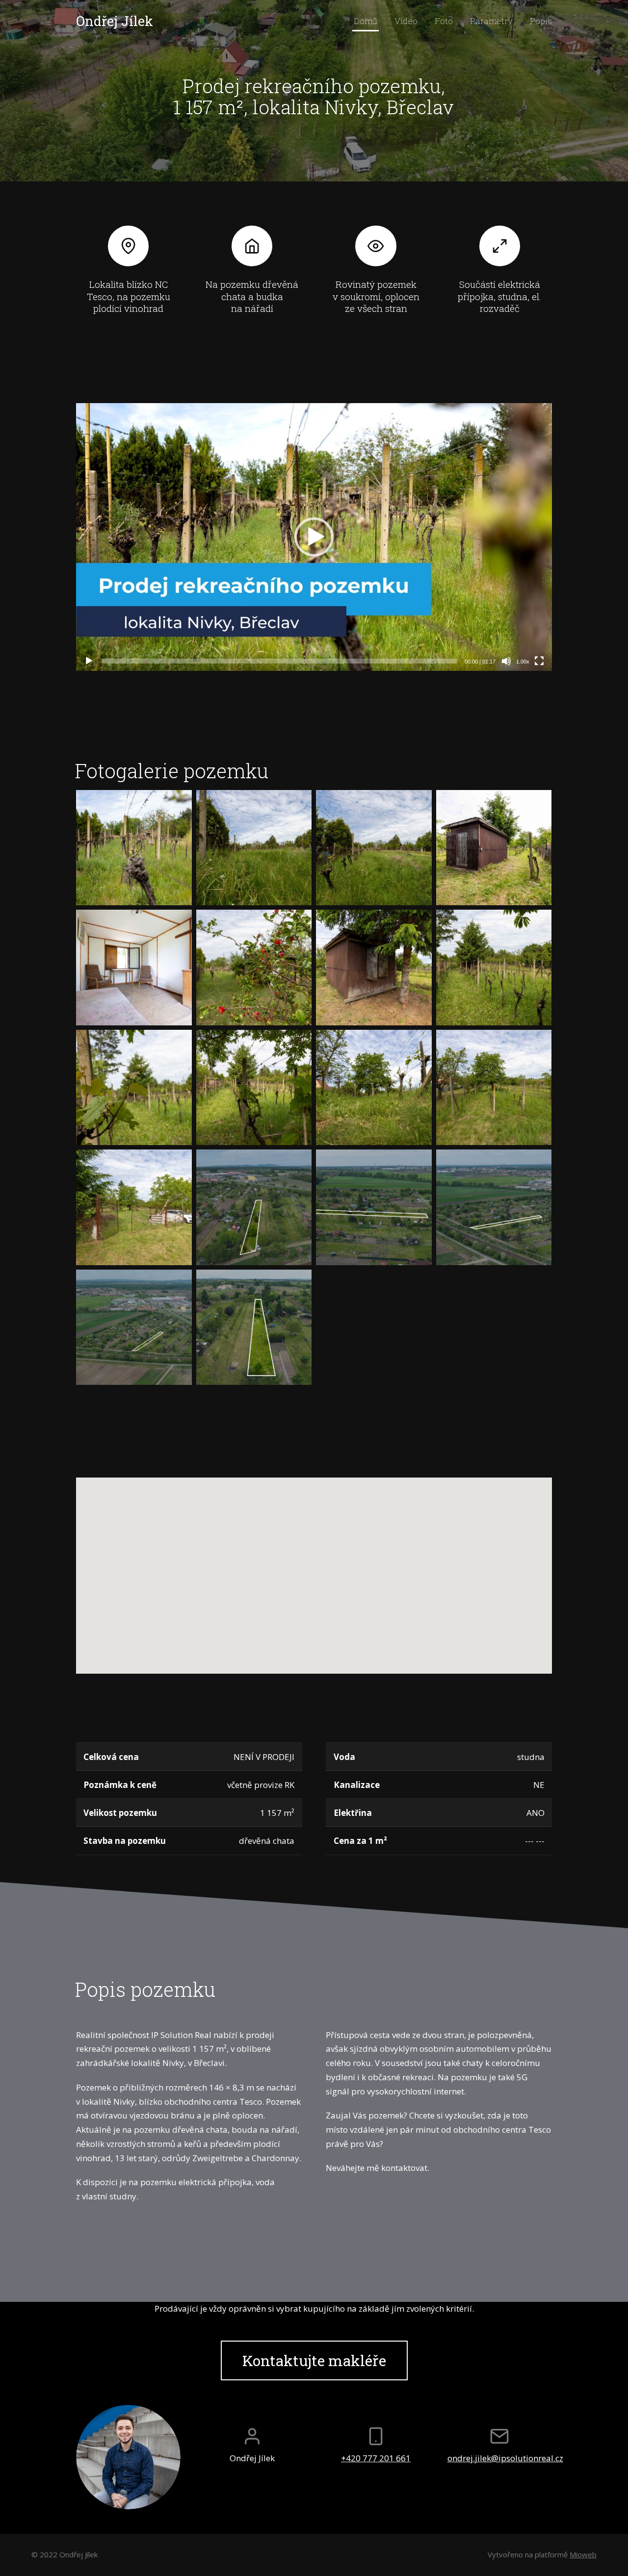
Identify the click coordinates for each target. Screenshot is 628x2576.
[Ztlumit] (506, 661)
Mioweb (583, 2554)
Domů (366, 21)
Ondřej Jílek (115, 21)
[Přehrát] (89, 661)
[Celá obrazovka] (539, 661)
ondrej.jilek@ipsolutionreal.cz (500, 2458)
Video (406, 21)
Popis (541, 21)
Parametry (491, 21)
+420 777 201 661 (376, 2458)
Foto (444, 21)
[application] (314, 537)
